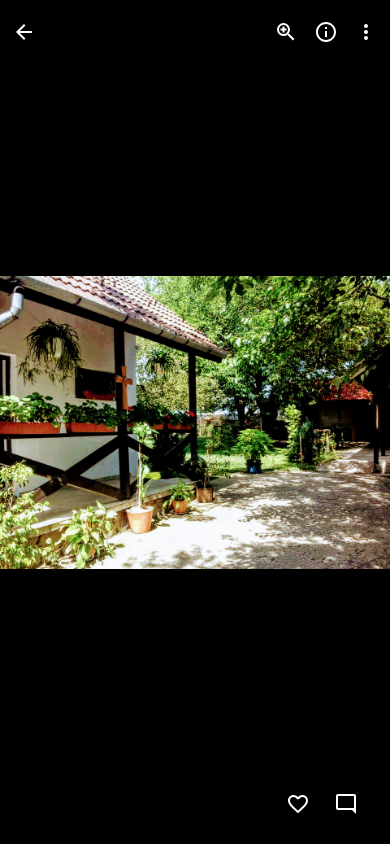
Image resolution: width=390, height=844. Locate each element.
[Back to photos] (24, 32)
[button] (56, 422)
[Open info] (326, 32)
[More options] (366, 32)
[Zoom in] (286, 32)
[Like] (298, 804)
